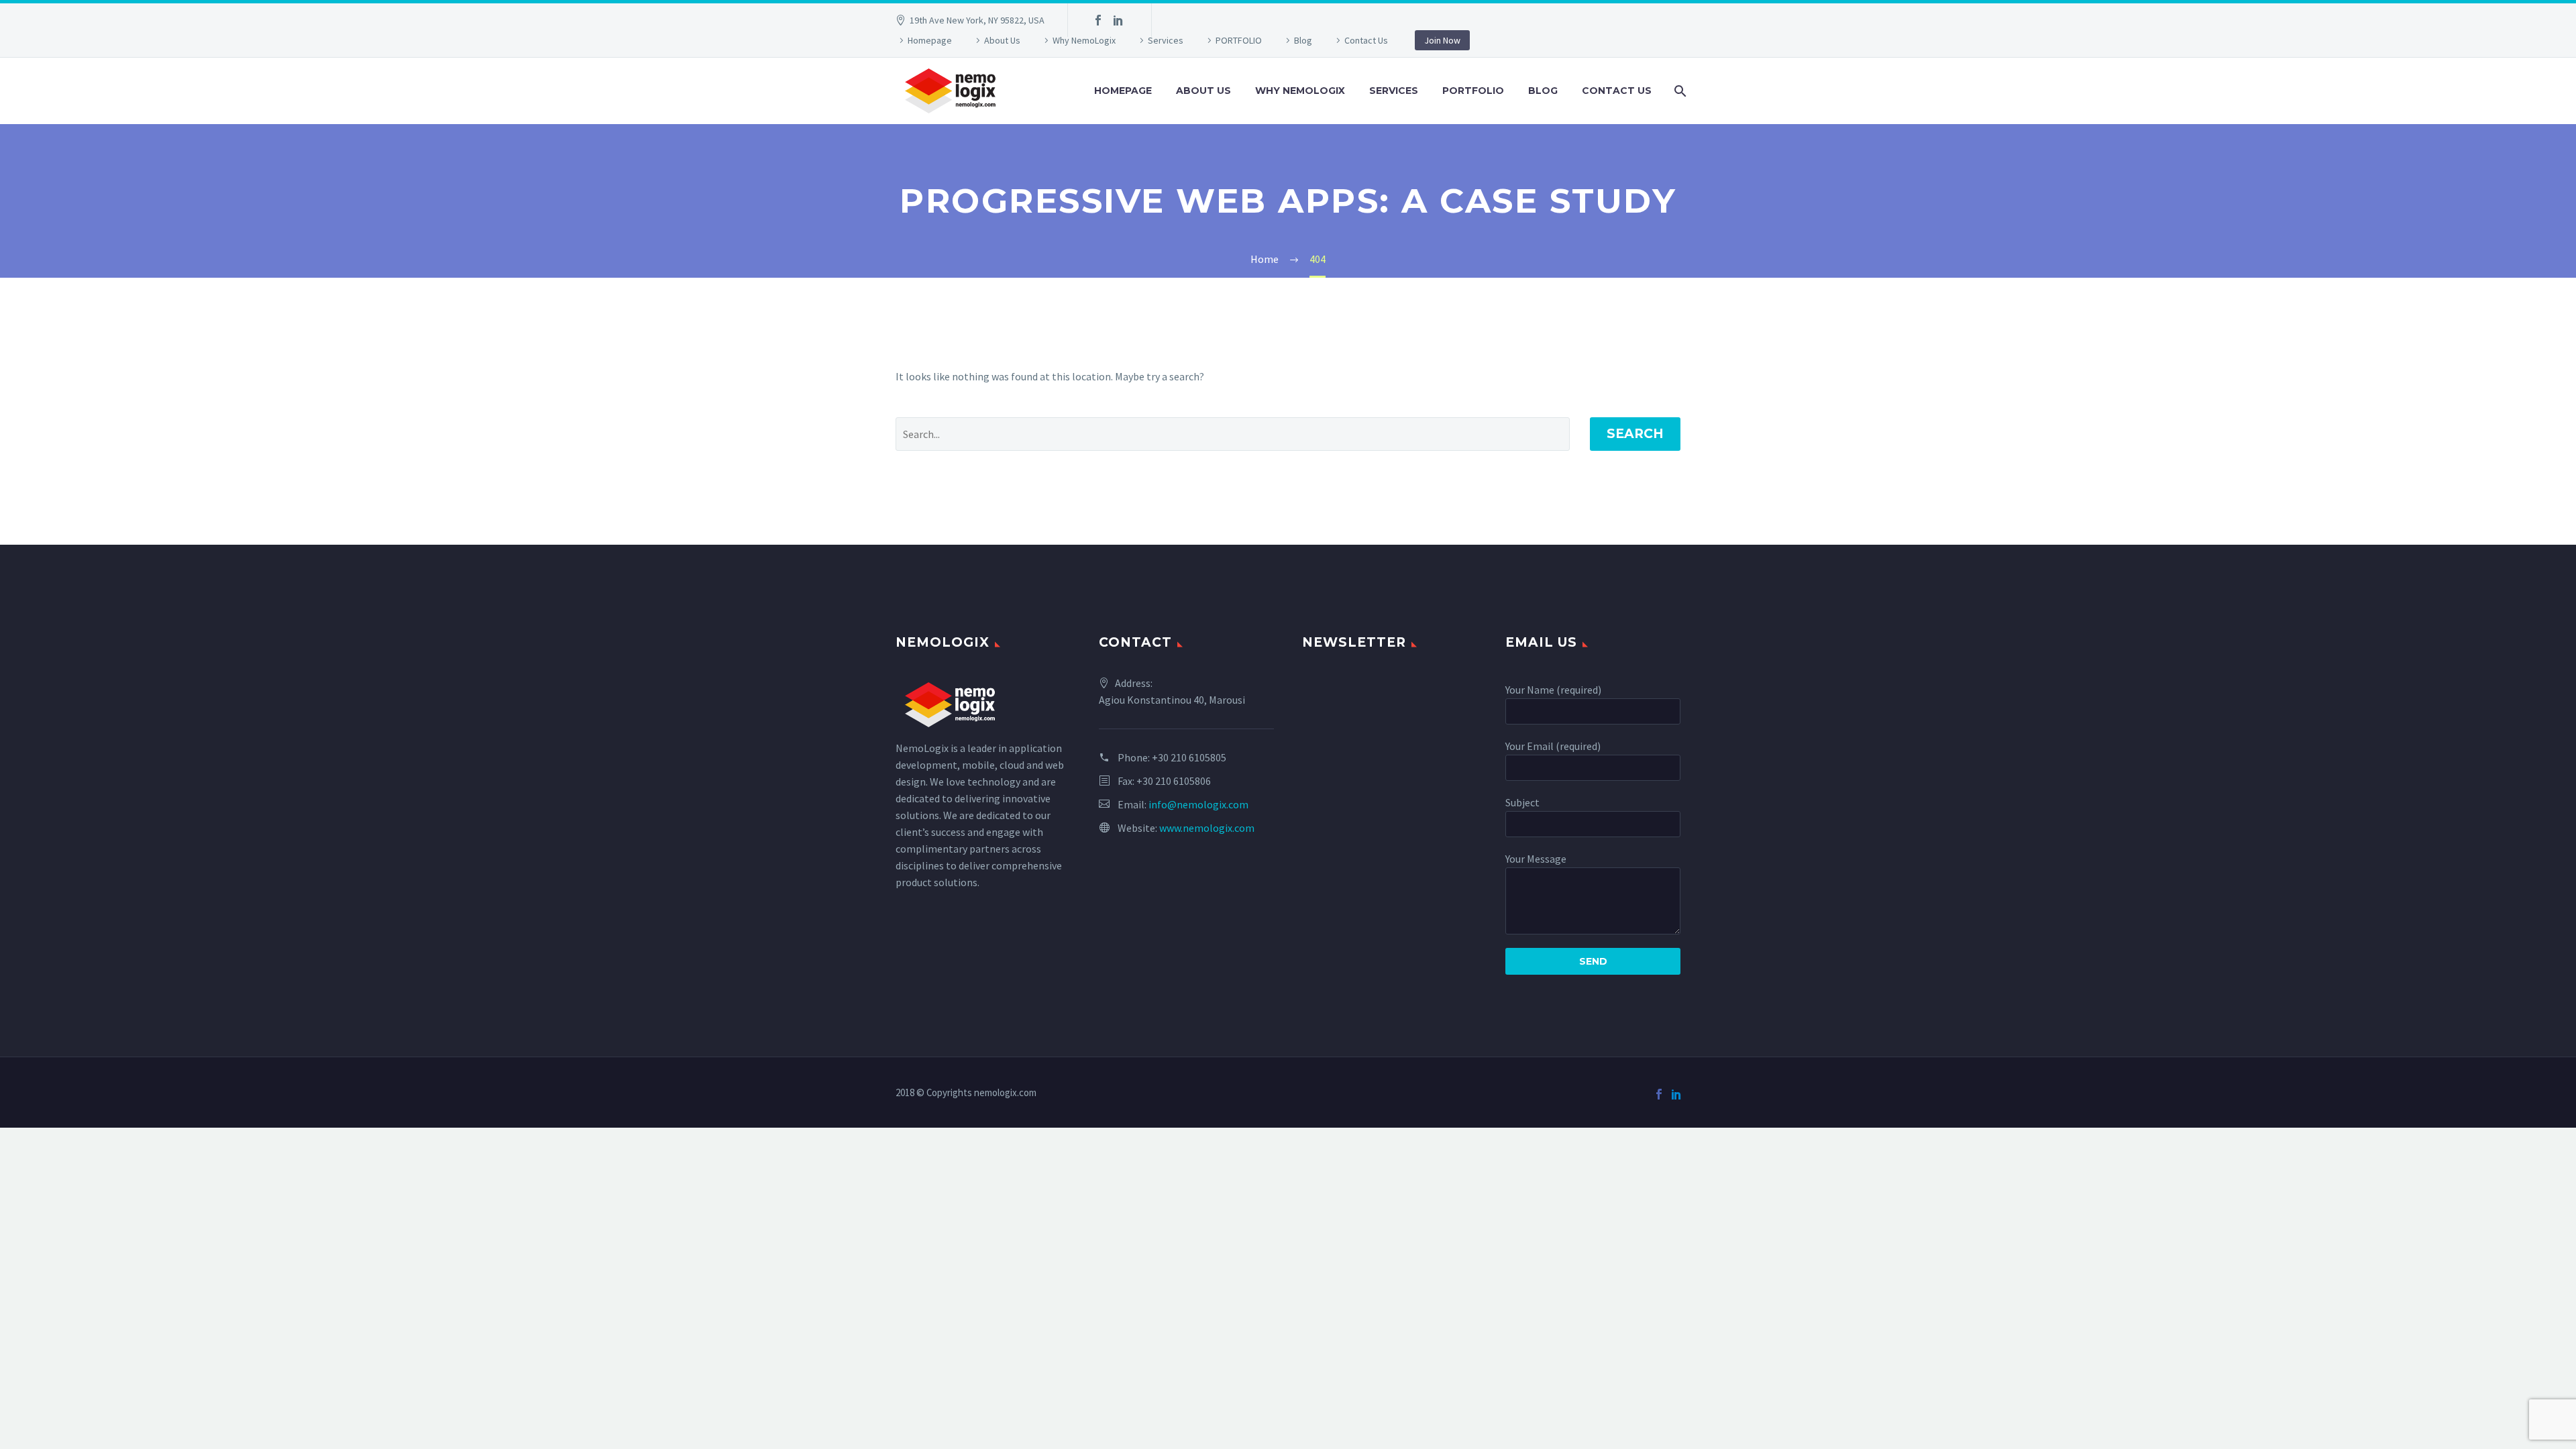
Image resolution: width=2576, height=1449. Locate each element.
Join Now (1442, 40)
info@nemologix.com (1198, 804)
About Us (1002, 40)
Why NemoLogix (1084, 40)
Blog (1303, 40)
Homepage (930, 40)
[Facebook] (1098, 20)
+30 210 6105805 (1189, 757)
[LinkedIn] (1118, 20)
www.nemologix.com (1207, 828)
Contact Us (1366, 40)
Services (1166, 40)
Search (1635, 434)
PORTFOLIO (1239, 40)
